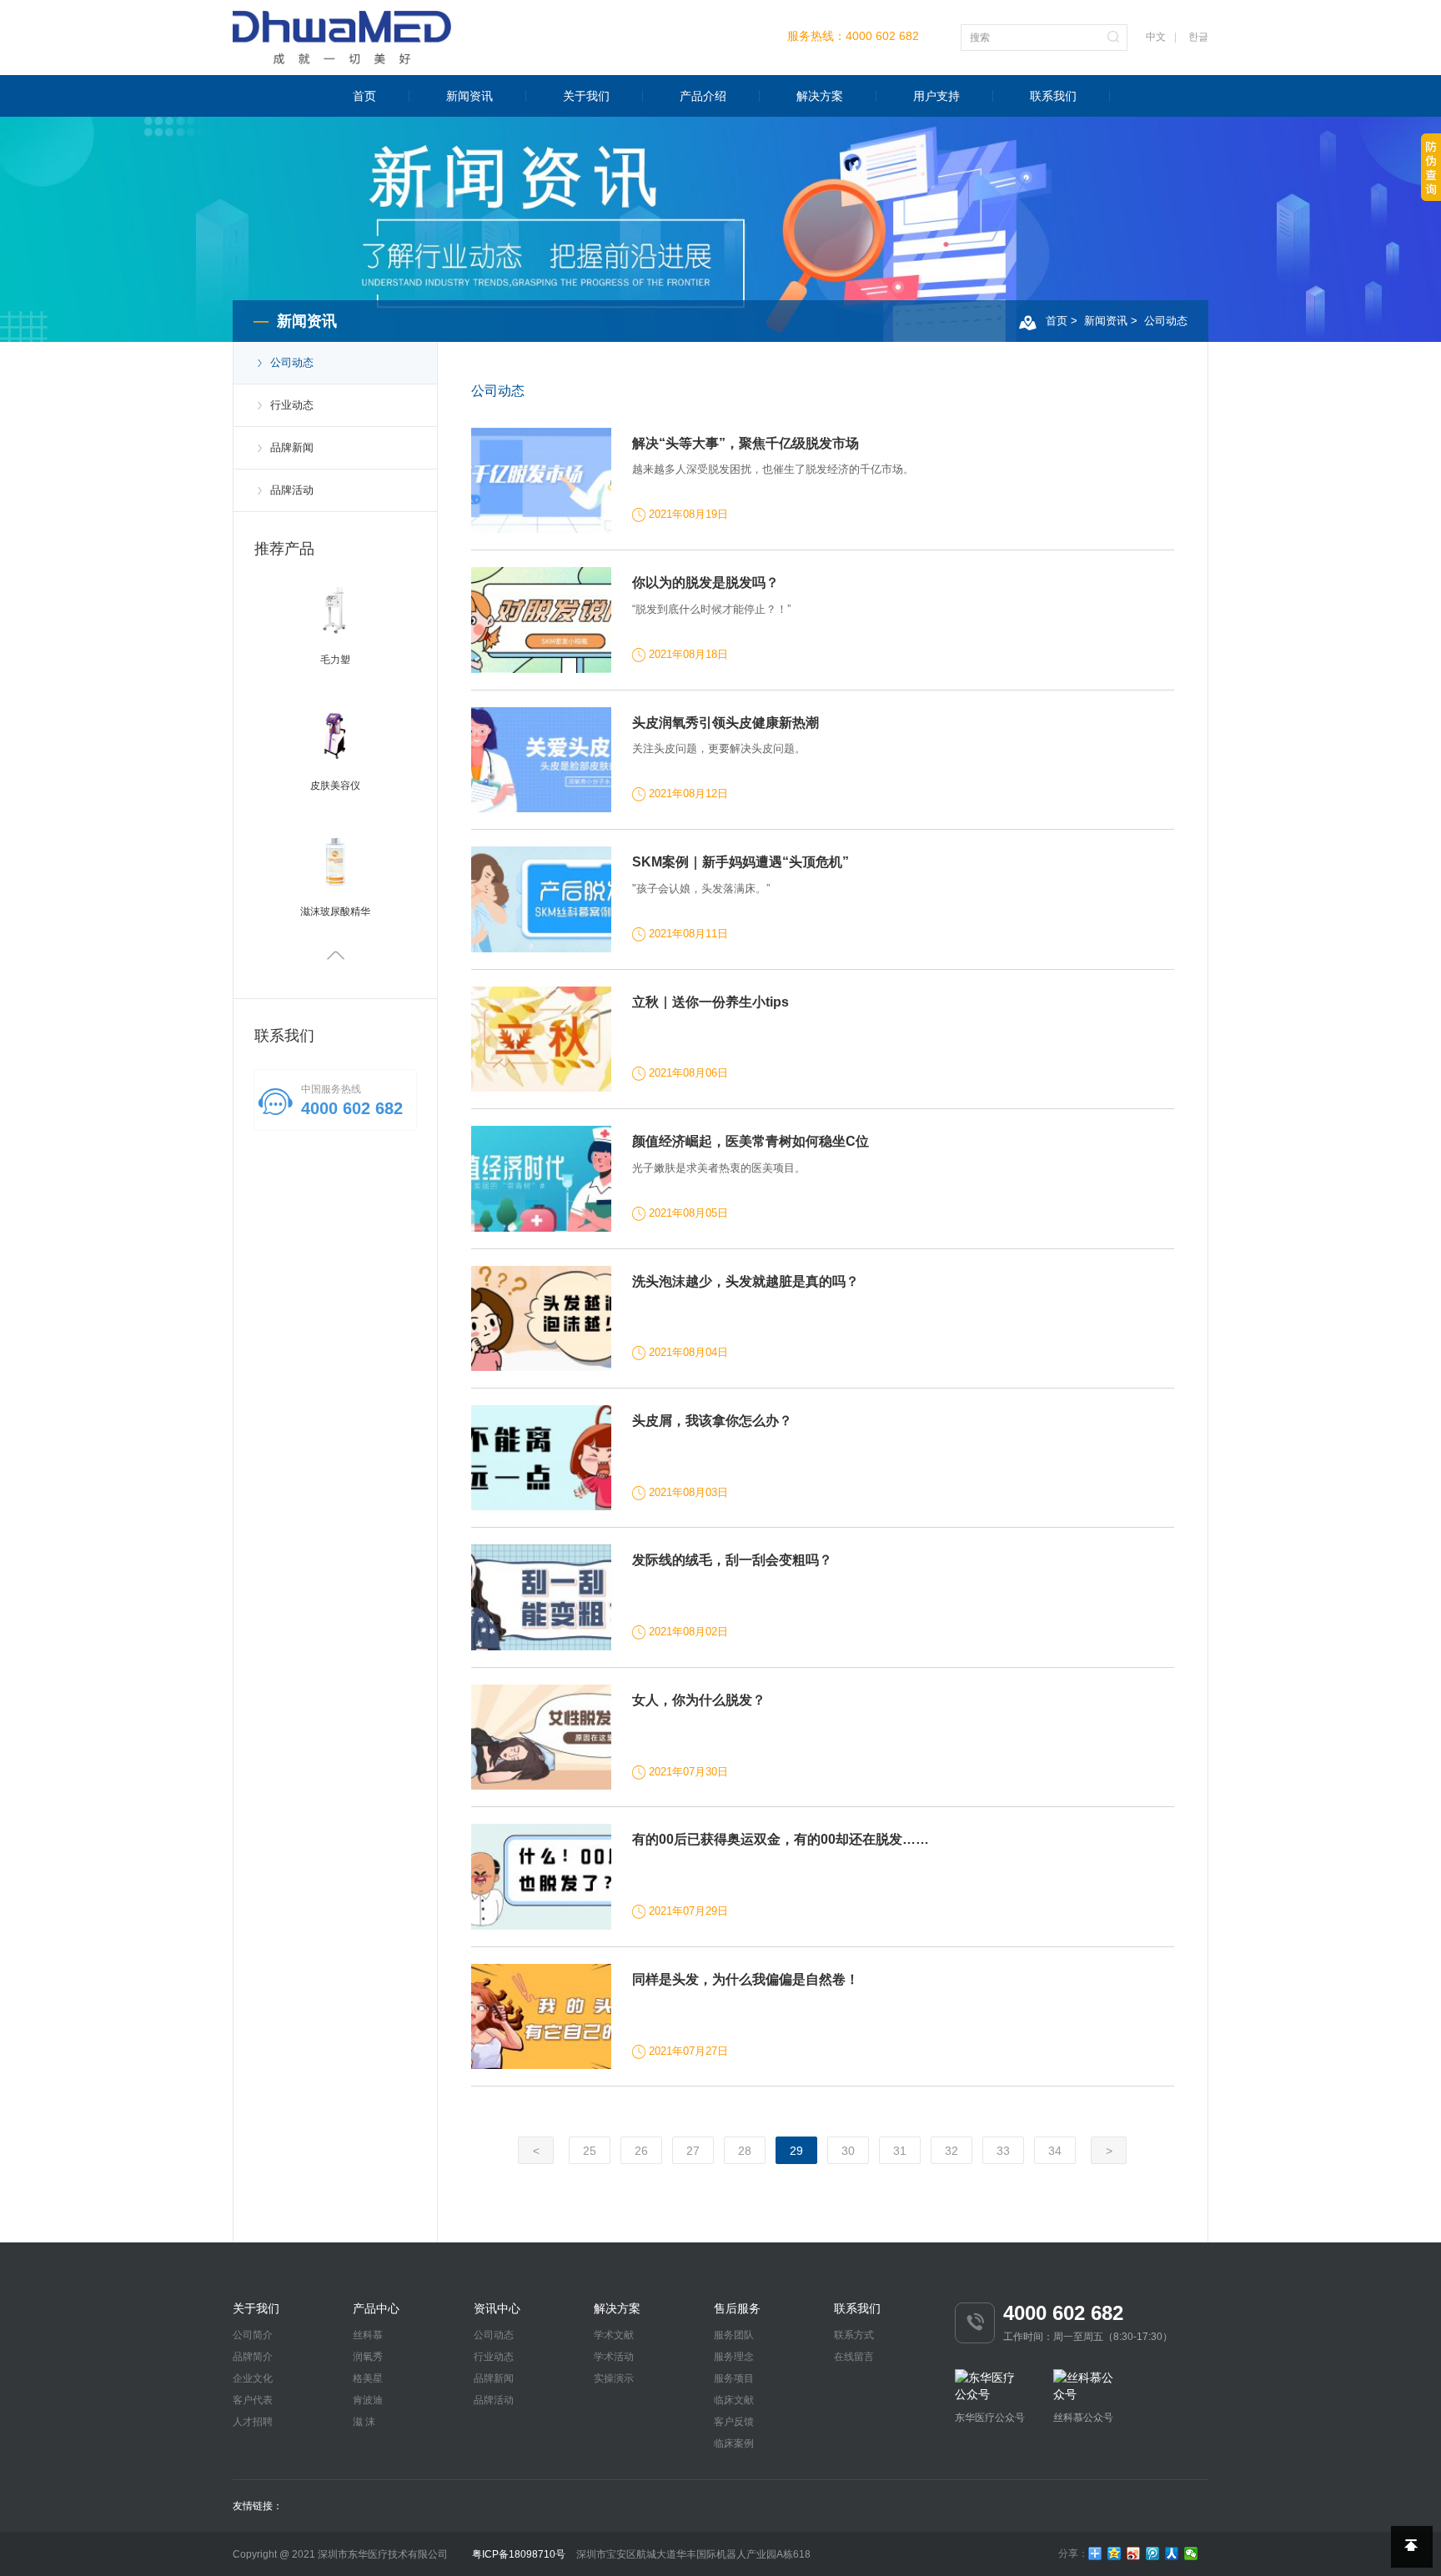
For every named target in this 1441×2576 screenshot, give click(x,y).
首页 (364, 96)
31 (900, 2151)
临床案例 (734, 2443)
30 (848, 2151)
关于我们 (586, 96)
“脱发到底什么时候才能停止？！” (711, 609)
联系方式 (854, 2335)
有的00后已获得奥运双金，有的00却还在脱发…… (781, 1839)
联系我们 (1053, 96)
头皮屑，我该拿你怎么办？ (712, 1421)
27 (693, 2151)
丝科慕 (368, 2335)
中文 (1156, 37)
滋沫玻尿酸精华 (335, 911)
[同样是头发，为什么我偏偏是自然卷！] (542, 2016)
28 (745, 2151)
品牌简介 (253, 2357)
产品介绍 (703, 96)
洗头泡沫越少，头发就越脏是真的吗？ (746, 1281)
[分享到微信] (1191, 2553)
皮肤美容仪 (335, 786)
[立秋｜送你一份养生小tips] (542, 1039)
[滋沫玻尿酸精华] (335, 861)
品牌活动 (292, 490)
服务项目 (734, 2378)
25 (590, 2151)
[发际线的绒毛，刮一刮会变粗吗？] (542, 1597)
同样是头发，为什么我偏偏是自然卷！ (746, 1979)
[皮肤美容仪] (335, 736)
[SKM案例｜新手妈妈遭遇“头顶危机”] (542, 899)
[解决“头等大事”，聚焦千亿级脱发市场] (542, 480)
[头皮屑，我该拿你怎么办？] (542, 1458)
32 (951, 2151)
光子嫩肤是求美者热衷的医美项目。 (719, 1168)
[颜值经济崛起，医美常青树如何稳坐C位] (542, 1178)
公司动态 (1166, 321)
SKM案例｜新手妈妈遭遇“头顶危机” (741, 862)
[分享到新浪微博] (1134, 2553)
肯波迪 (368, 2400)
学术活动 (614, 2357)
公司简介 (253, 2335)
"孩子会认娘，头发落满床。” (701, 889)
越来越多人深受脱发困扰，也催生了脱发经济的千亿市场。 (773, 469)
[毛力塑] (335, 610)
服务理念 (734, 2357)
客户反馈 (734, 2422)
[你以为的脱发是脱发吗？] (542, 620)
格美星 (368, 2378)
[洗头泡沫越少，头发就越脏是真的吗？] (542, 1318)
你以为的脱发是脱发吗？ (705, 582)
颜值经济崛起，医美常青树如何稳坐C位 (751, 1141)
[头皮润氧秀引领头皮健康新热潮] (542, 760)
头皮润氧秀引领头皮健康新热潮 (726, 723)
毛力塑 (335, 660)
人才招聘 (253, 2422)
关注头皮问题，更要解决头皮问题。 (719, 748)
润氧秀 (368, 2357)
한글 (1198, 37)
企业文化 (253, 2378)
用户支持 (936, 96)
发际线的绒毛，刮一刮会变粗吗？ (732, 1560)
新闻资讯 (469, 96)
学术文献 (614, 2335)
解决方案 (820, 96)
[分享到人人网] (1172, 2553)
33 (1003, 2151)
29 (796, 2151)
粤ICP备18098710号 (519, 2554)
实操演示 (614, 2378)
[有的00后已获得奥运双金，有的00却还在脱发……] (542, 1876)
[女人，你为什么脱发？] (542, 1737)
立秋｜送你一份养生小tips (710, 1002)
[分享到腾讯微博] (1153, 2553)
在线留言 (854, 2357)
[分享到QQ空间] (1115, 2553)
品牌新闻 (292, 447)
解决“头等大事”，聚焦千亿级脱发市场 (746, 443)
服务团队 (734, 2335)
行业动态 (292, 405)
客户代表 (253, 2400)
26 (641, 2151)
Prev (335, 957)
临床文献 (734, 2400)
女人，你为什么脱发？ (699, 1700)
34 (1055, 2151)
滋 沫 (364, 2422)
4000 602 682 (882, 36)
